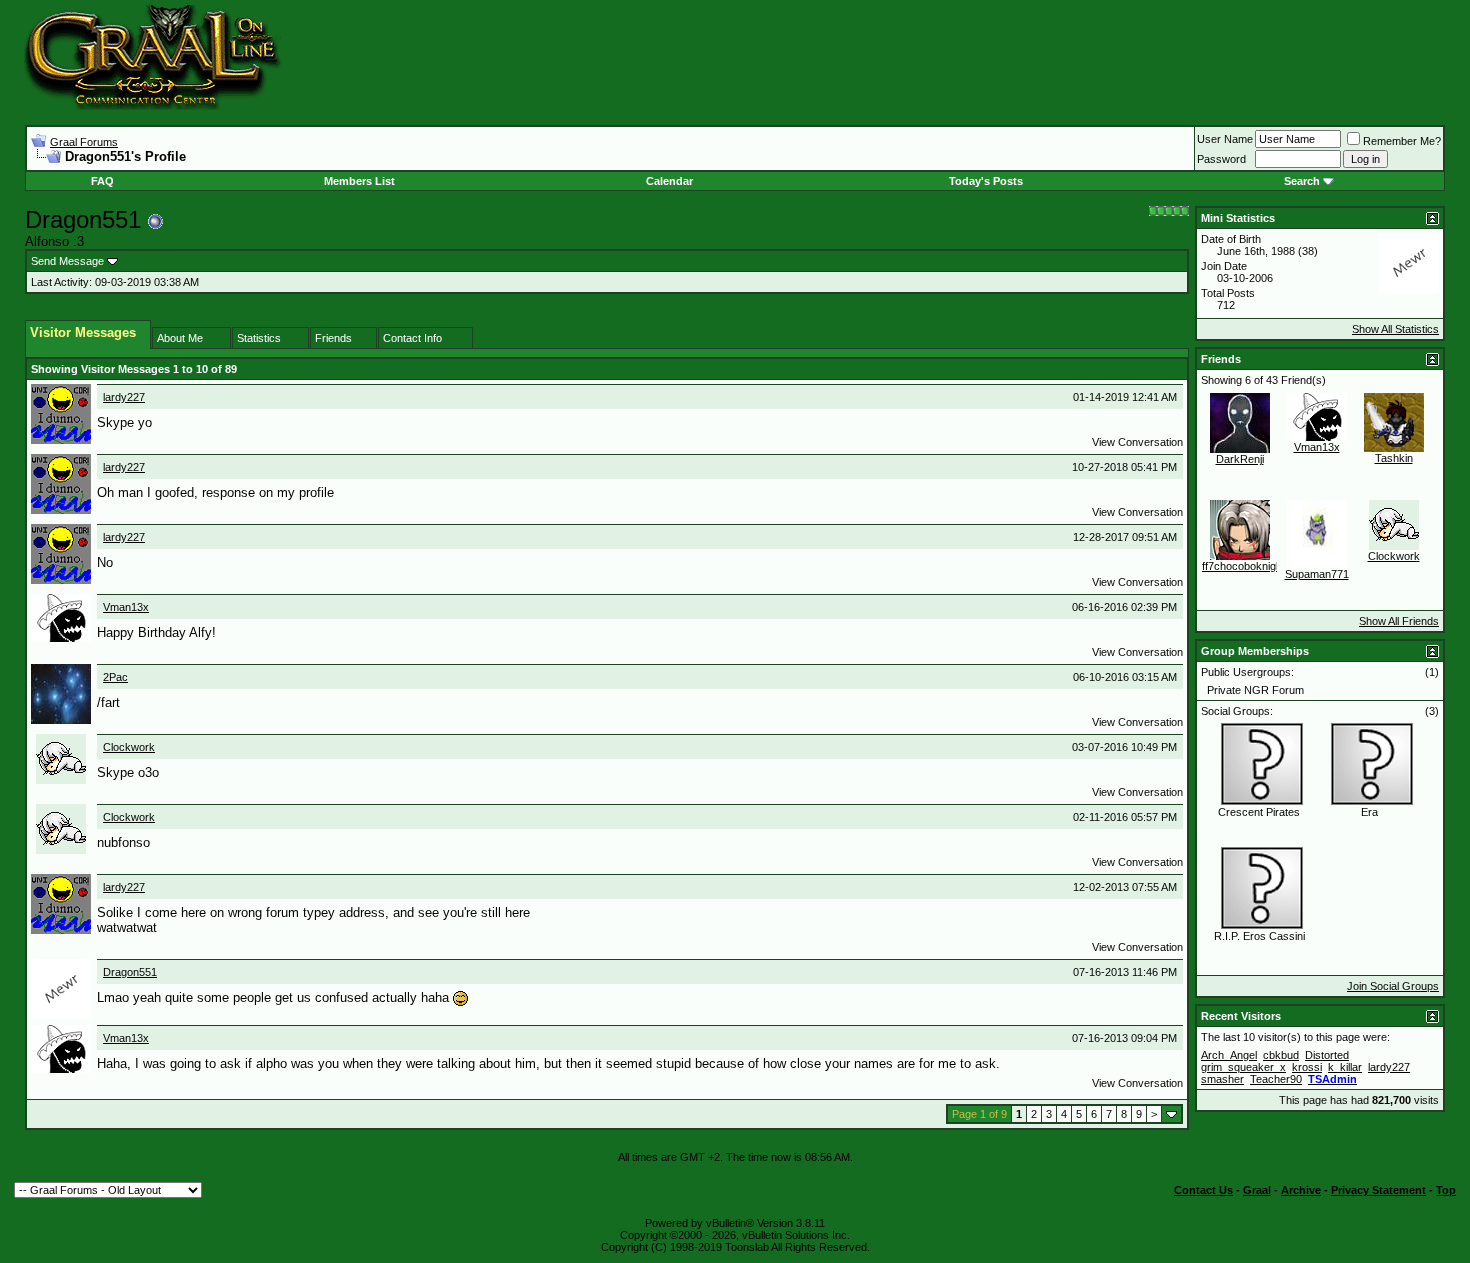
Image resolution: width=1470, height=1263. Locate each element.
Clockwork (129, 747)
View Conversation (1137, 442)
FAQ (102, 181)
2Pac (115, 677)
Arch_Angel (1229, 1055)
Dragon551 (130, 972)
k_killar (1345, 1067)
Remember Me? (1402, 141)
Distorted (1327, 1055)
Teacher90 (1276, 1079)
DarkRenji (1240, 459)
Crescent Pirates (1259, 812)
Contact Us (1203, 1190)
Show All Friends (1399, 621)
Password (1221, 159)
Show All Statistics (1395, 329)
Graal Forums (84, 142)
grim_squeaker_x (1243, 1067)
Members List (359, 181)
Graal (1257, 1190)
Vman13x (126, 607)
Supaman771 (1317, 574)
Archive (1301, 1190)
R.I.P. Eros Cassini (1259, 936)
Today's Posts (986, 181)
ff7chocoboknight (1243, 566)
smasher (1222, 1079)
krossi (1307, 1067)
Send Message (67, 261)
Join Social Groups (1393, 986)
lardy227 (124, 397)
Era (1369, 812)
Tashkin (1394, 458)
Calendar (669, 181)
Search (1302, 181)
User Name (1225, 139)
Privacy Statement (1378, 1190)
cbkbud (1281, 1055)
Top (1446, 1190)
